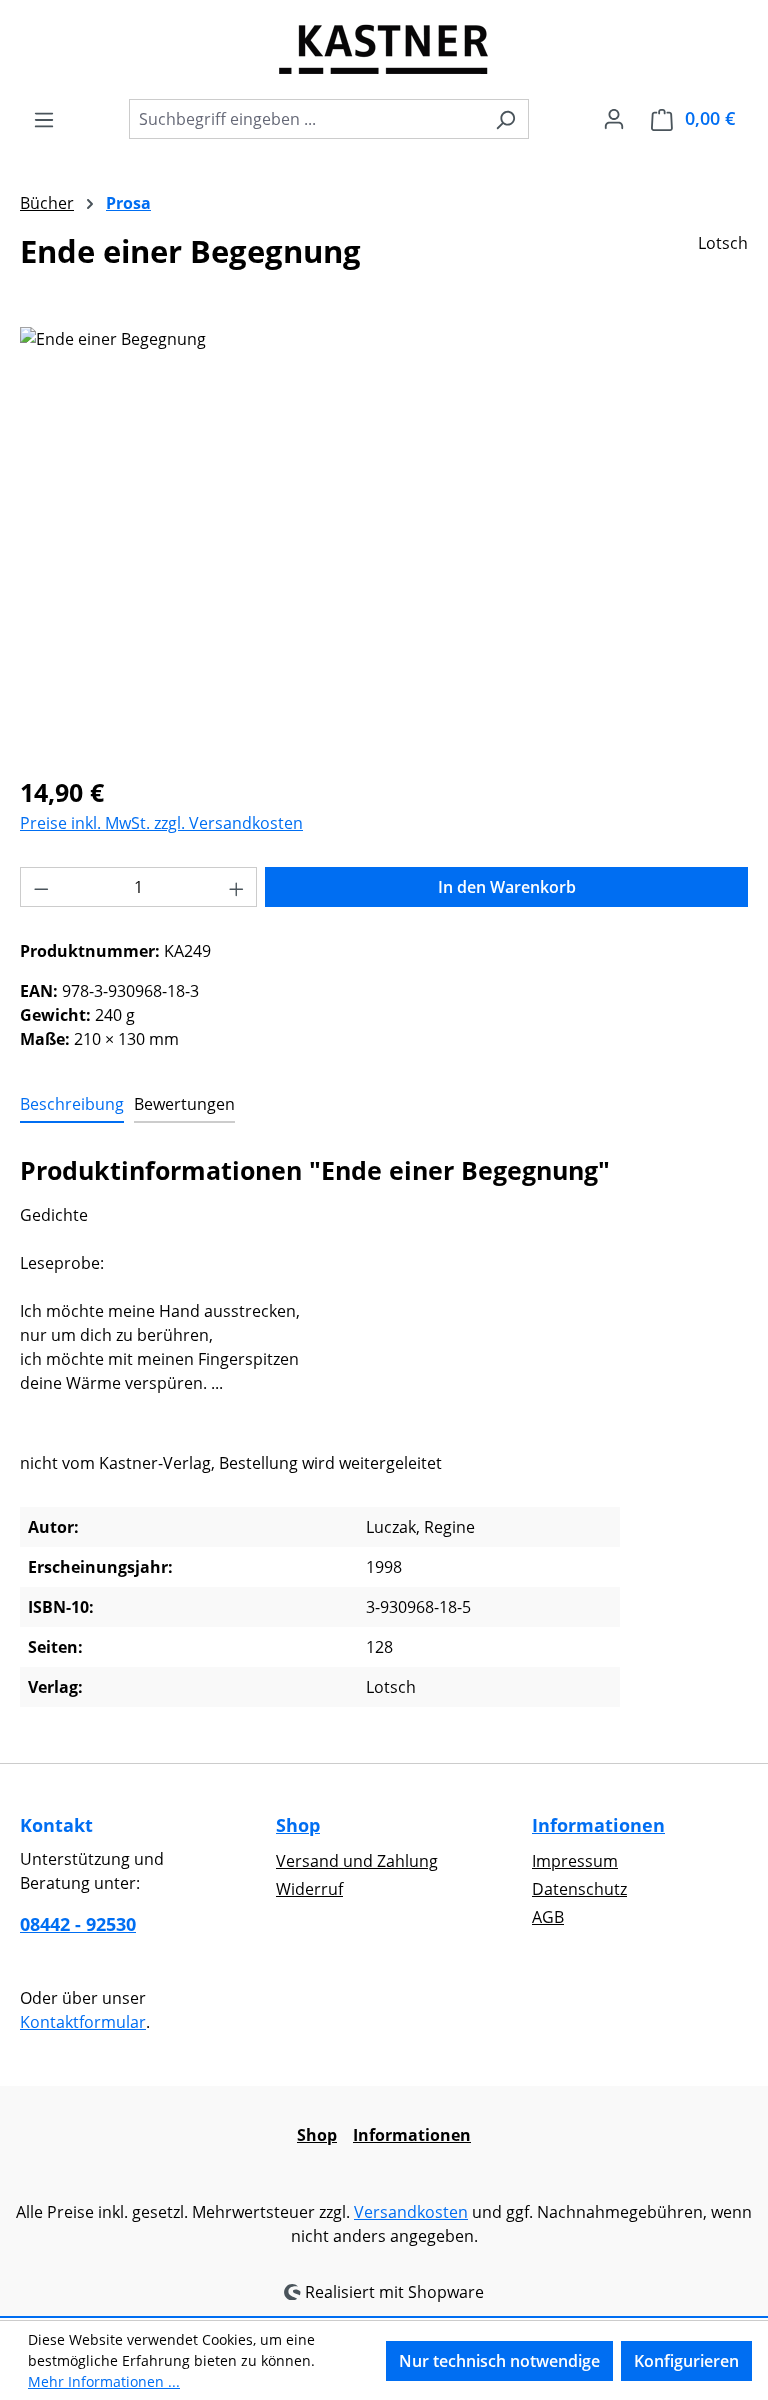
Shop (298, 1825)
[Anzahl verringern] (41, 887)
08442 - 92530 (78, 1924)
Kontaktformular (83, 2022)
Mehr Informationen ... (104, 2381)
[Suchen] (505, 119)
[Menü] (44, 119)
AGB (548, 1917)
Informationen (598, 1825)
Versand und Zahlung (357, 1861)
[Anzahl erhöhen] (237, 887)
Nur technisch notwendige (499, 2361)
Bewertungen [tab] (184, 1104)
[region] (384, 542)
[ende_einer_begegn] (383, 542)
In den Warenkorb (507, 887)
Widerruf (309, 1889)
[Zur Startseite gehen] (384, 49)
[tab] (72, 1105)
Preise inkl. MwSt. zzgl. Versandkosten (161, 823)
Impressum (575, 1861)
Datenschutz (579, 1889)
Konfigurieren (686, 2361)
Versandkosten (411, 2212)
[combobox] (306, 119)
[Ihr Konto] (614, 118)
